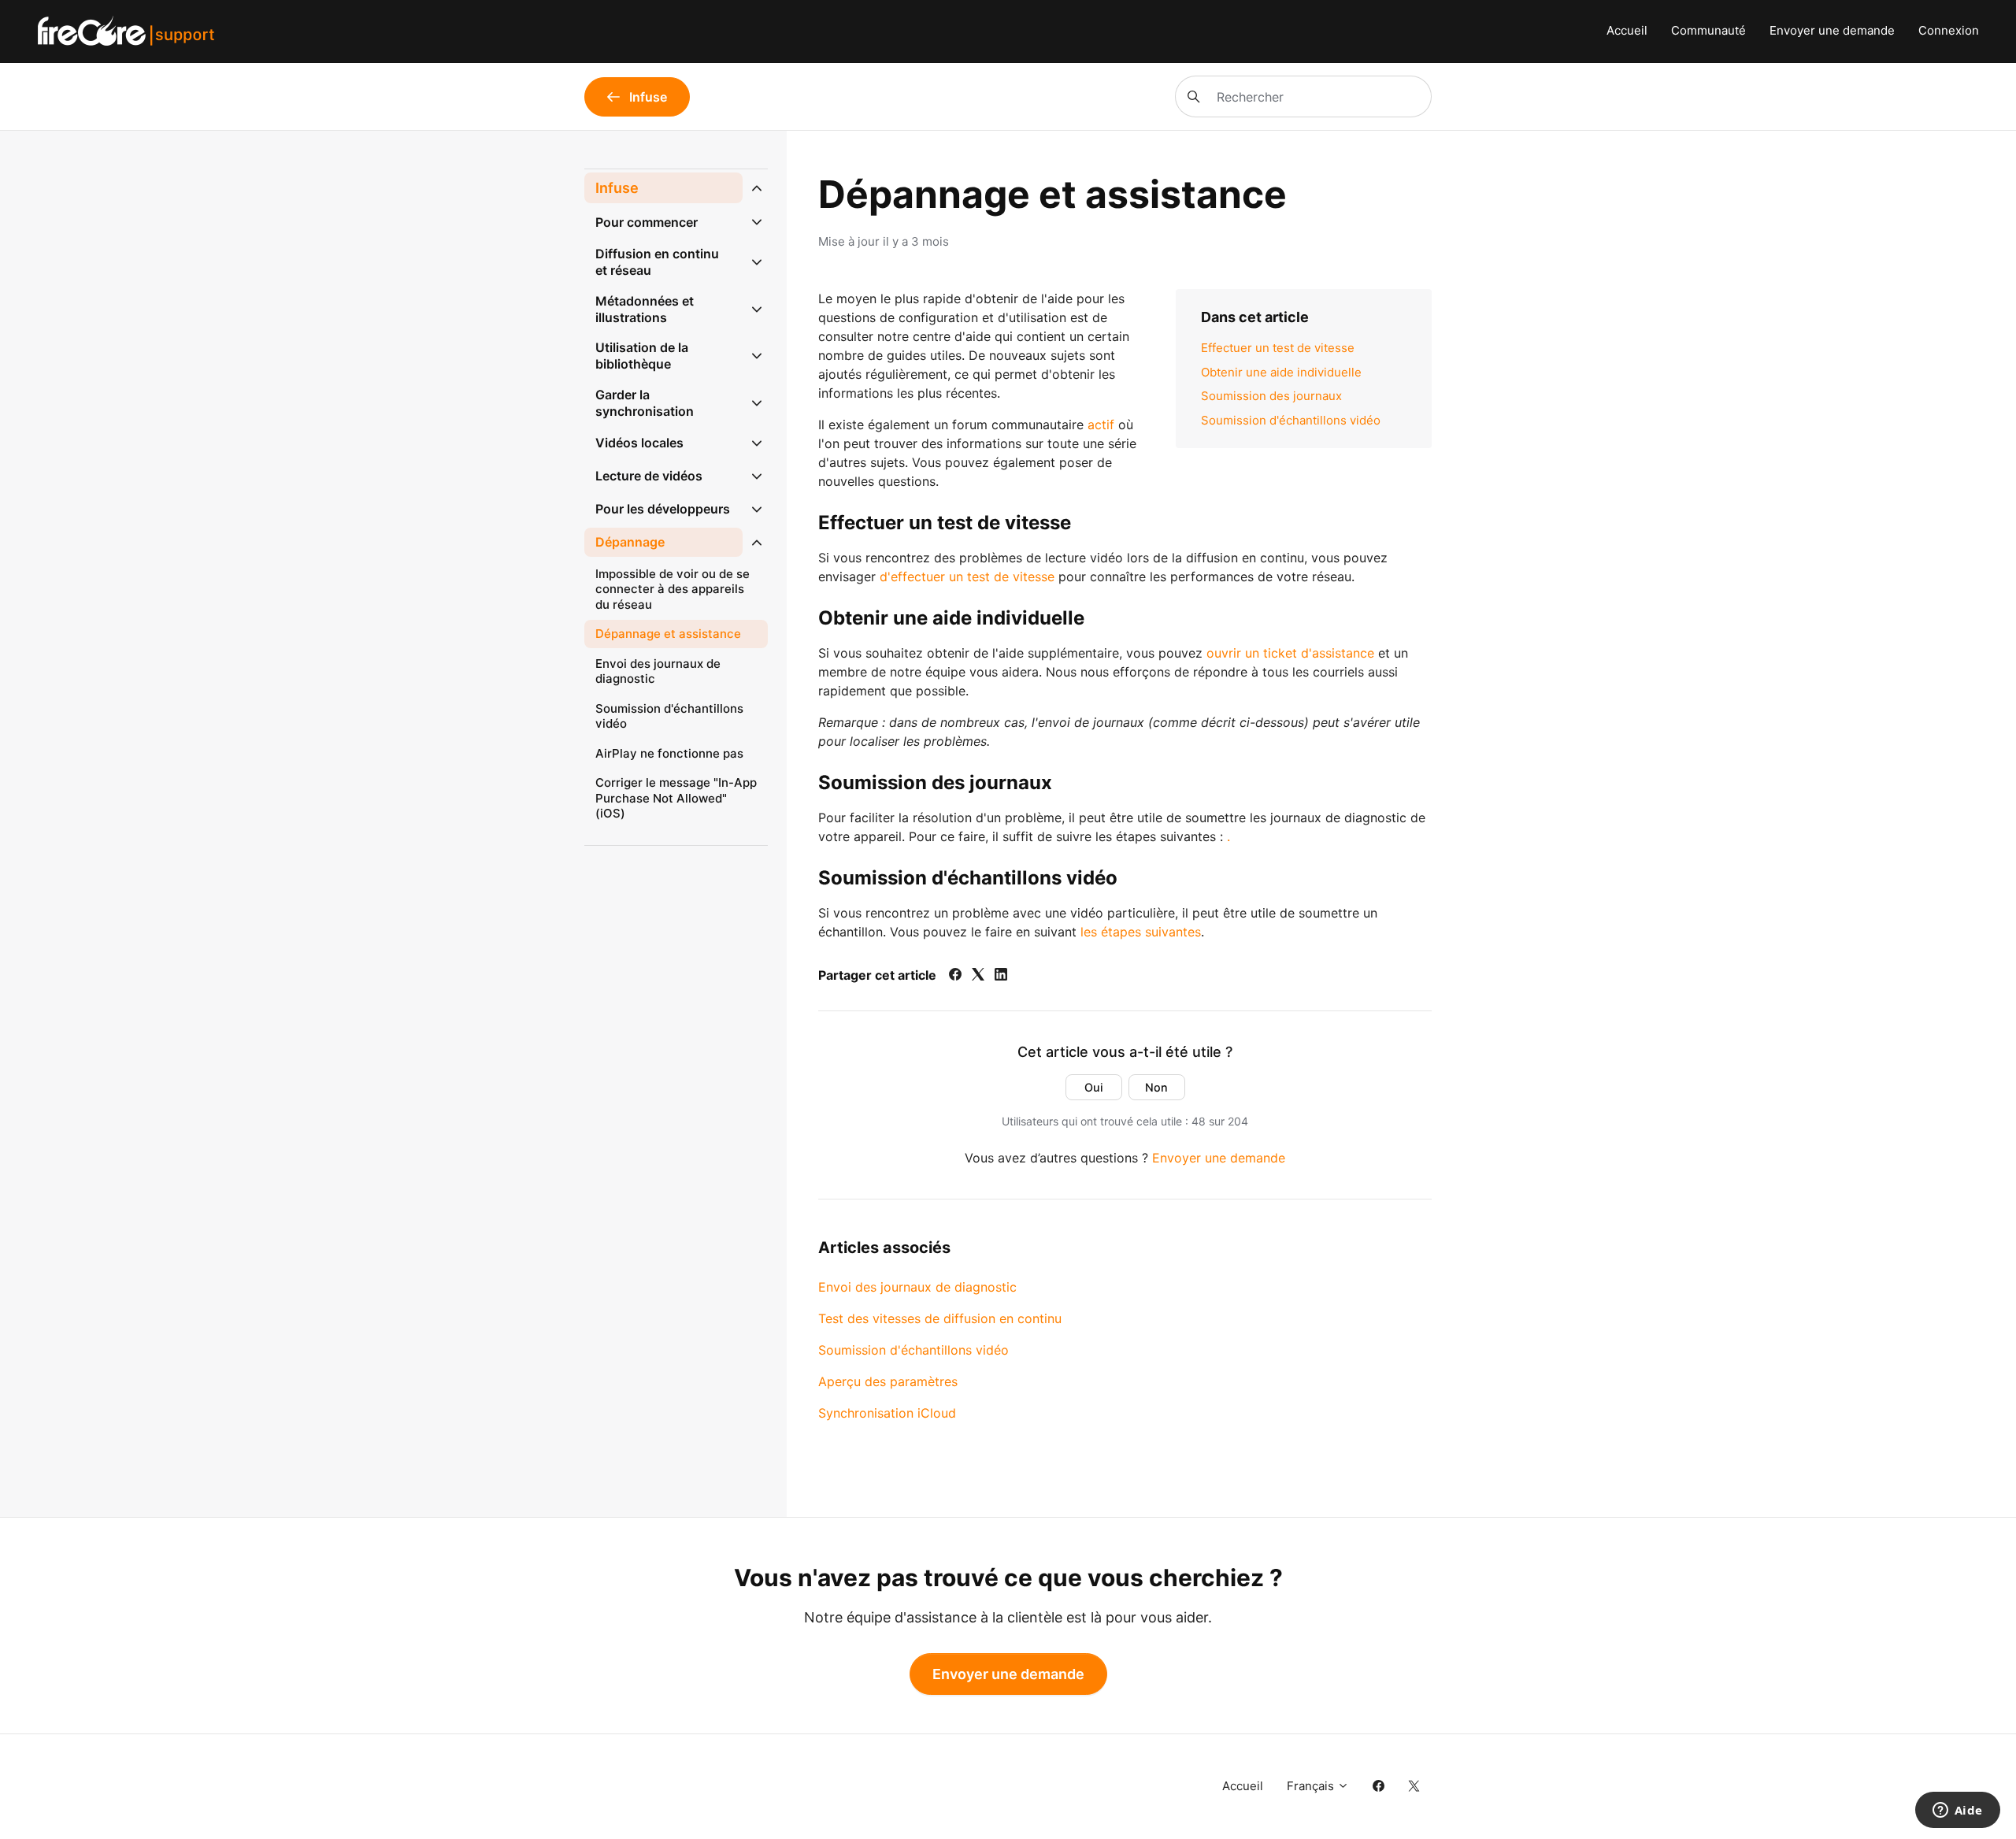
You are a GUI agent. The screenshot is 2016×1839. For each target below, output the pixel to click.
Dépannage (630, 542)
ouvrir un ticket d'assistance (1290, 653)
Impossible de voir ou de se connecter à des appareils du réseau (673, 589)
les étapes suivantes (1141, 932)
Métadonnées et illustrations (645, 309)
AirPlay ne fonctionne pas (669, 753)
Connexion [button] (1949, 30)
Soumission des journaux (1271, 396)
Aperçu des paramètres (888, 1381)
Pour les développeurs (663, 509)
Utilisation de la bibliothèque (642, 356)
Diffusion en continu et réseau (657, 262)
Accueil (1627, 30)
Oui (1094, 1087)
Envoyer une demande (1832, 30)
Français (1312, 1786)
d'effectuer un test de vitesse (967, 577)
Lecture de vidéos (649, 476)
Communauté (1708, 30)
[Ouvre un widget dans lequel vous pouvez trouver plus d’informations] (1957, 1811)
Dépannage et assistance (668, 634)
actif (1101, 425)
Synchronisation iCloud (887, 1413)
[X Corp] (978, 976)
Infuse (617, 188)
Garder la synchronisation (645, 403)
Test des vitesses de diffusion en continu (940, 1318)
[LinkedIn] (1001, 976)
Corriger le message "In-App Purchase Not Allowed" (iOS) (676, 798)
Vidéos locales (639, 443)
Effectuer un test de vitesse (1278, 348)
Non (1156, 1087)
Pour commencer (647, 222)
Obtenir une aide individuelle (1281, 372)
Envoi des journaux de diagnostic (917, 1287)
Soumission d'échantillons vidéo (1291, 420)
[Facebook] (955, 976)
